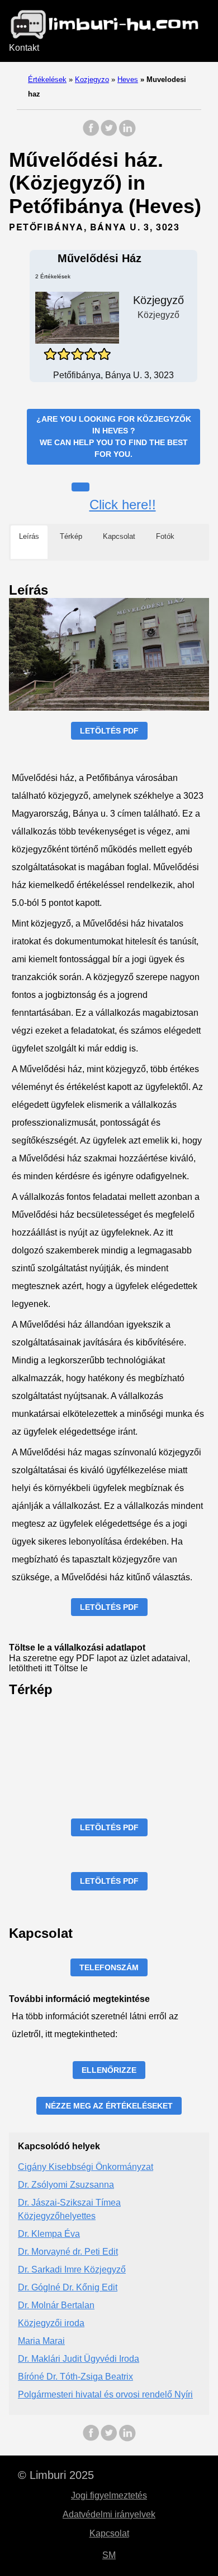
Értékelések (47, 79)
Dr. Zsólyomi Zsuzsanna (66, 2185)
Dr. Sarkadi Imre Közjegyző (72, 2269)
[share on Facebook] (91, 134)
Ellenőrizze (109, 2070)
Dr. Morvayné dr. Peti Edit (68, 2252)
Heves (128, 79)
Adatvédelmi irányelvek (109, 2514)
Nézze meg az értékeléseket (109, 2106)
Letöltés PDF (109, 731)
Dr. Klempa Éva (49, 2234)
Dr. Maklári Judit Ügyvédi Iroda (79, 2359)
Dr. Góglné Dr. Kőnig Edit (68, 2287)
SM (109, 2555)
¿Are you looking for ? (114, 436)
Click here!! (123, 505)
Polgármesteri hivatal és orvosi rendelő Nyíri (105, 2394)
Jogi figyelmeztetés (109, 2495)
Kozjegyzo (92, 79)
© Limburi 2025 (56, 2475)
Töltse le (71, 1668)
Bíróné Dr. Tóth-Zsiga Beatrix (75, 2377)
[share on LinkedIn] (127, 134)
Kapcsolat (109, 2533)
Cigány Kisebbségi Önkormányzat (86, 2167)
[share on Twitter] (109, 134)
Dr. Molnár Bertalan (56, 2305)
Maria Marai (41, 2341)
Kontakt (24, 48)
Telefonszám (109, 1967)
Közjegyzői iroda (51, 2323)
